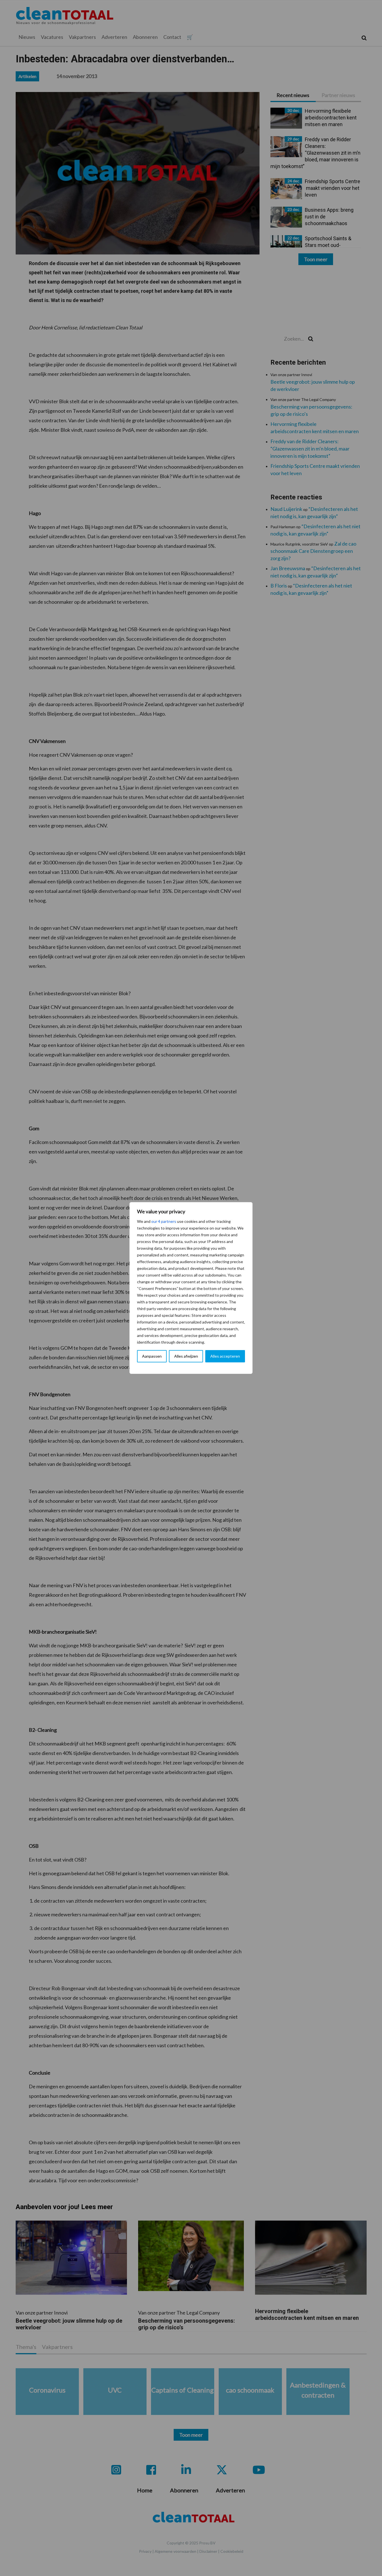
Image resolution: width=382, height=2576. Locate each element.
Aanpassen (152, 1356)
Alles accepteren (225, 1356)
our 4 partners (164, 1221)
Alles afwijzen (186, 1356)
